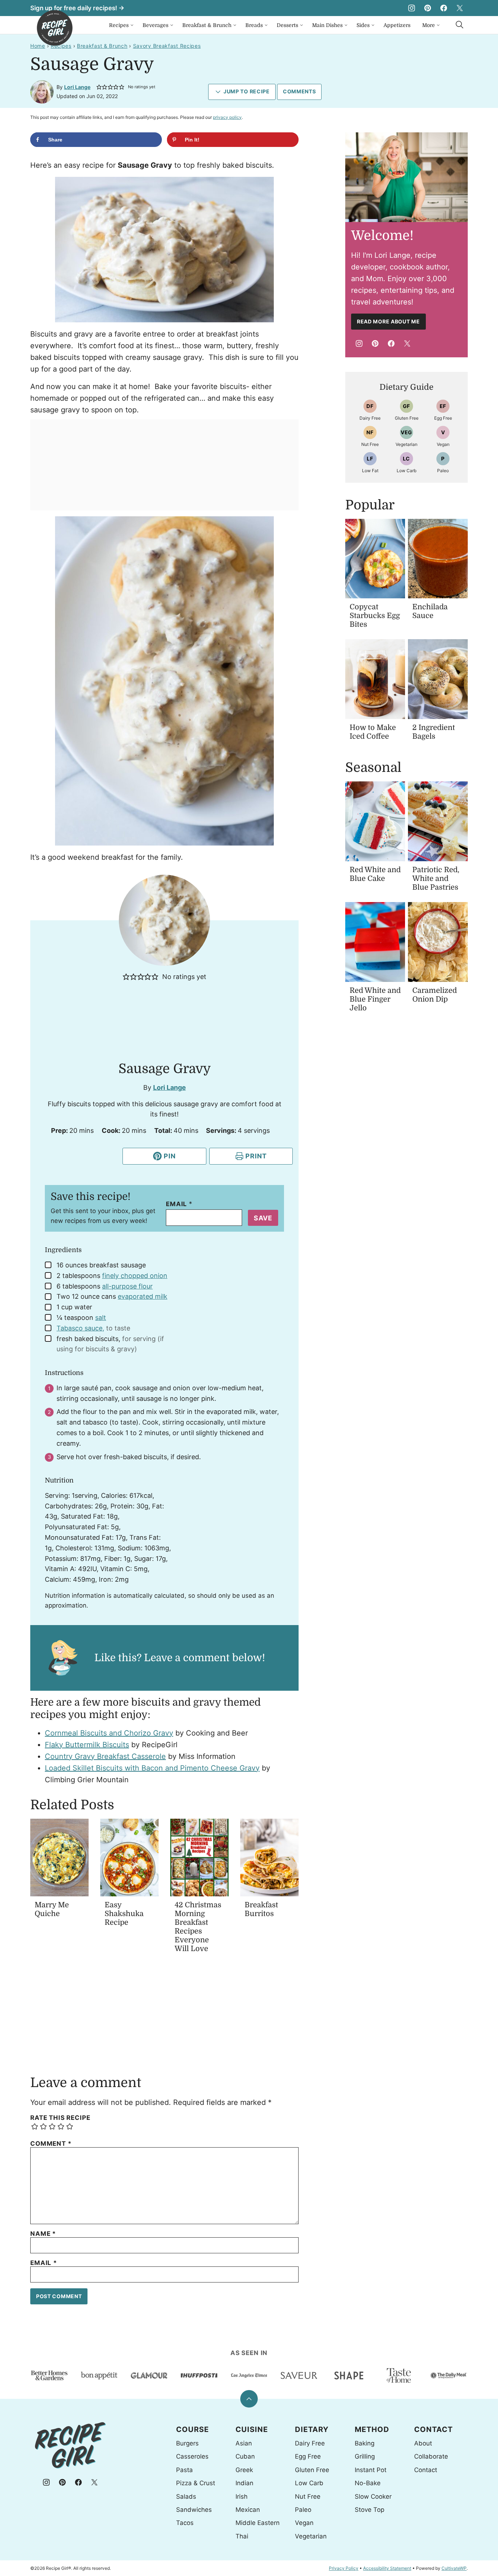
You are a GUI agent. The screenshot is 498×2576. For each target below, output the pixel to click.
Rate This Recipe (60, 2118)
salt (101, 1318)
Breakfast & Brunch (207, 25)
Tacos (185, 2523)
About (423, 2443)
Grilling (365, 2456)
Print (256, 1156)
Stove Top (369, 2510)
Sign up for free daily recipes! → (77, 8)
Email (179, 1204)
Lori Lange (77, 87)
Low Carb (309, 2483)
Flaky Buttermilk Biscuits (87, 1745)
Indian (244, 2483)
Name (43, 2234)
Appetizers (397, 25)
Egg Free (308, 2456)
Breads (254, 25)
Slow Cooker (373, 2497)
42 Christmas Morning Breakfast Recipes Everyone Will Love (198, 1927)
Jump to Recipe (247, 91)
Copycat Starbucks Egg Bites (375, 616)
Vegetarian (311, 2536)
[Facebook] (444, 8)
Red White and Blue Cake (375, 874)
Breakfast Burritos (261, 1909)
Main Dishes (327, 25)
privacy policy (227, 117)
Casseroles (192, 2456)
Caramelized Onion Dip (435, 995)
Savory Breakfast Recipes (167, 46)
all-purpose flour (127, 1286)
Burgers (187, 2443)
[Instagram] (412, 8)
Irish (242, 2497)
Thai (242, 2536)
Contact (426, 2470)
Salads (186, 2497)
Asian (244, 2443)
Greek (244, 2470)
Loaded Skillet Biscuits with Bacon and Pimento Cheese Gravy (152, 1768)
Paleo (303, 2510)
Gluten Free (312, 2470)
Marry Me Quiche (52, 1909)
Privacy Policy (344, 2568)
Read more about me (388, 321)
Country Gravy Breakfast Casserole (105, 1756)
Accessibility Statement (387, 2568)
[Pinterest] (428, 8)
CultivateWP (454, 2568)
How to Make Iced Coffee (373, 732)
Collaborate (431, 2456)
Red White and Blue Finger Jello (375, 999)
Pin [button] (169, 1156)
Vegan (304, 2523)
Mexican (248, 2510)
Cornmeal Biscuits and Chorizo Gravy (109, 1733)
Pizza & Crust (196, 2483)
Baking (365, 2443)
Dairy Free (310, 2443)
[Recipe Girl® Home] (55, 28)
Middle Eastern (258, 2523)
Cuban (245, 2456)
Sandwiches (194, 2510)
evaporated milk (143, 1296)
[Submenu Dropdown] (132, 25)
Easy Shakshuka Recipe (124, 1914)
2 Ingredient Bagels (434, 732)
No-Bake (368, 2483)
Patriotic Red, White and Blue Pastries (436, 879)
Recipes (119, 25)
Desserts (287, 25)
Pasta (184, 2470)
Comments (299, 91)
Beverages (155, 25)
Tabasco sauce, (80, 1328)
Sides (363, 25)
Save (263, 1218)
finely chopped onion (135, 1276)
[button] (99, 87)
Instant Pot (371, 2470)
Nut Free (308, 2497)
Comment (51, 2144)
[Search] (460, 25)
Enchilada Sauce (430, 611)
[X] (460, 8)
